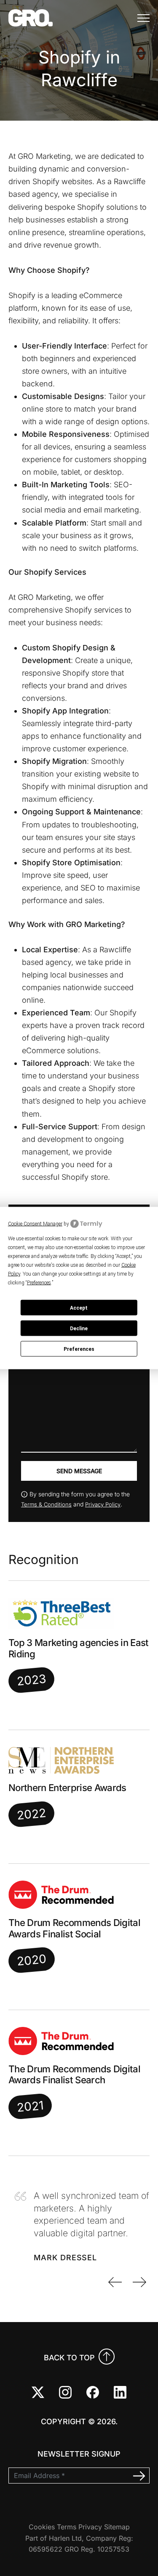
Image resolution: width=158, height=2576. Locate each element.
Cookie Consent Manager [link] (35, 1223)
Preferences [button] (39, 1283)
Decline (79, 1328)
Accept (79, 1308)
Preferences (79, 1349)
